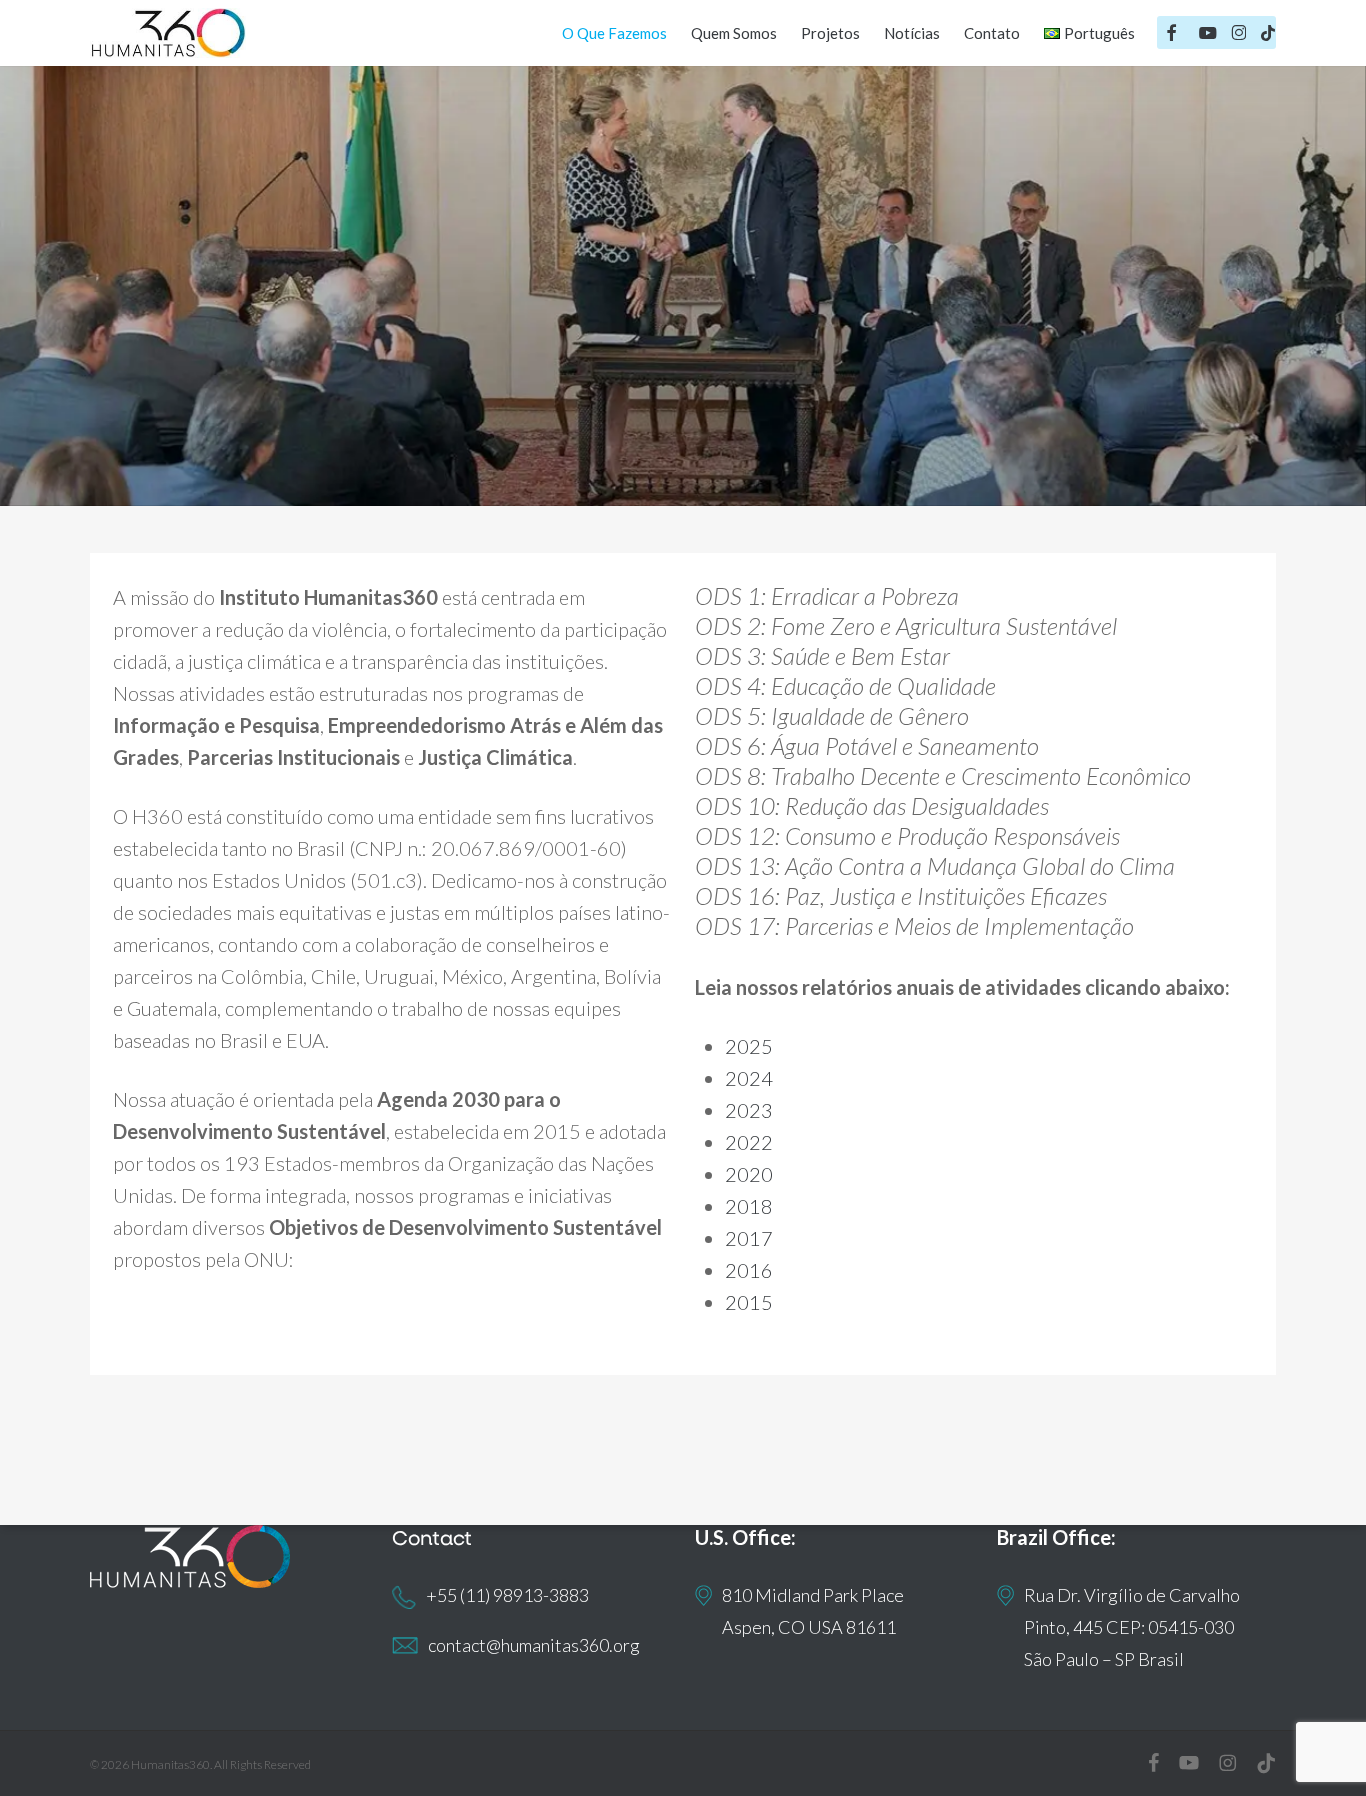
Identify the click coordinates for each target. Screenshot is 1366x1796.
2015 (749, 1302)
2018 (749, 1206)
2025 (749, 1046)
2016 (749, 1270)
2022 (749, 1142)
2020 (749, 1174)
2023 (749, 1110)
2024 (749, 1078)
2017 (749, 1238)
